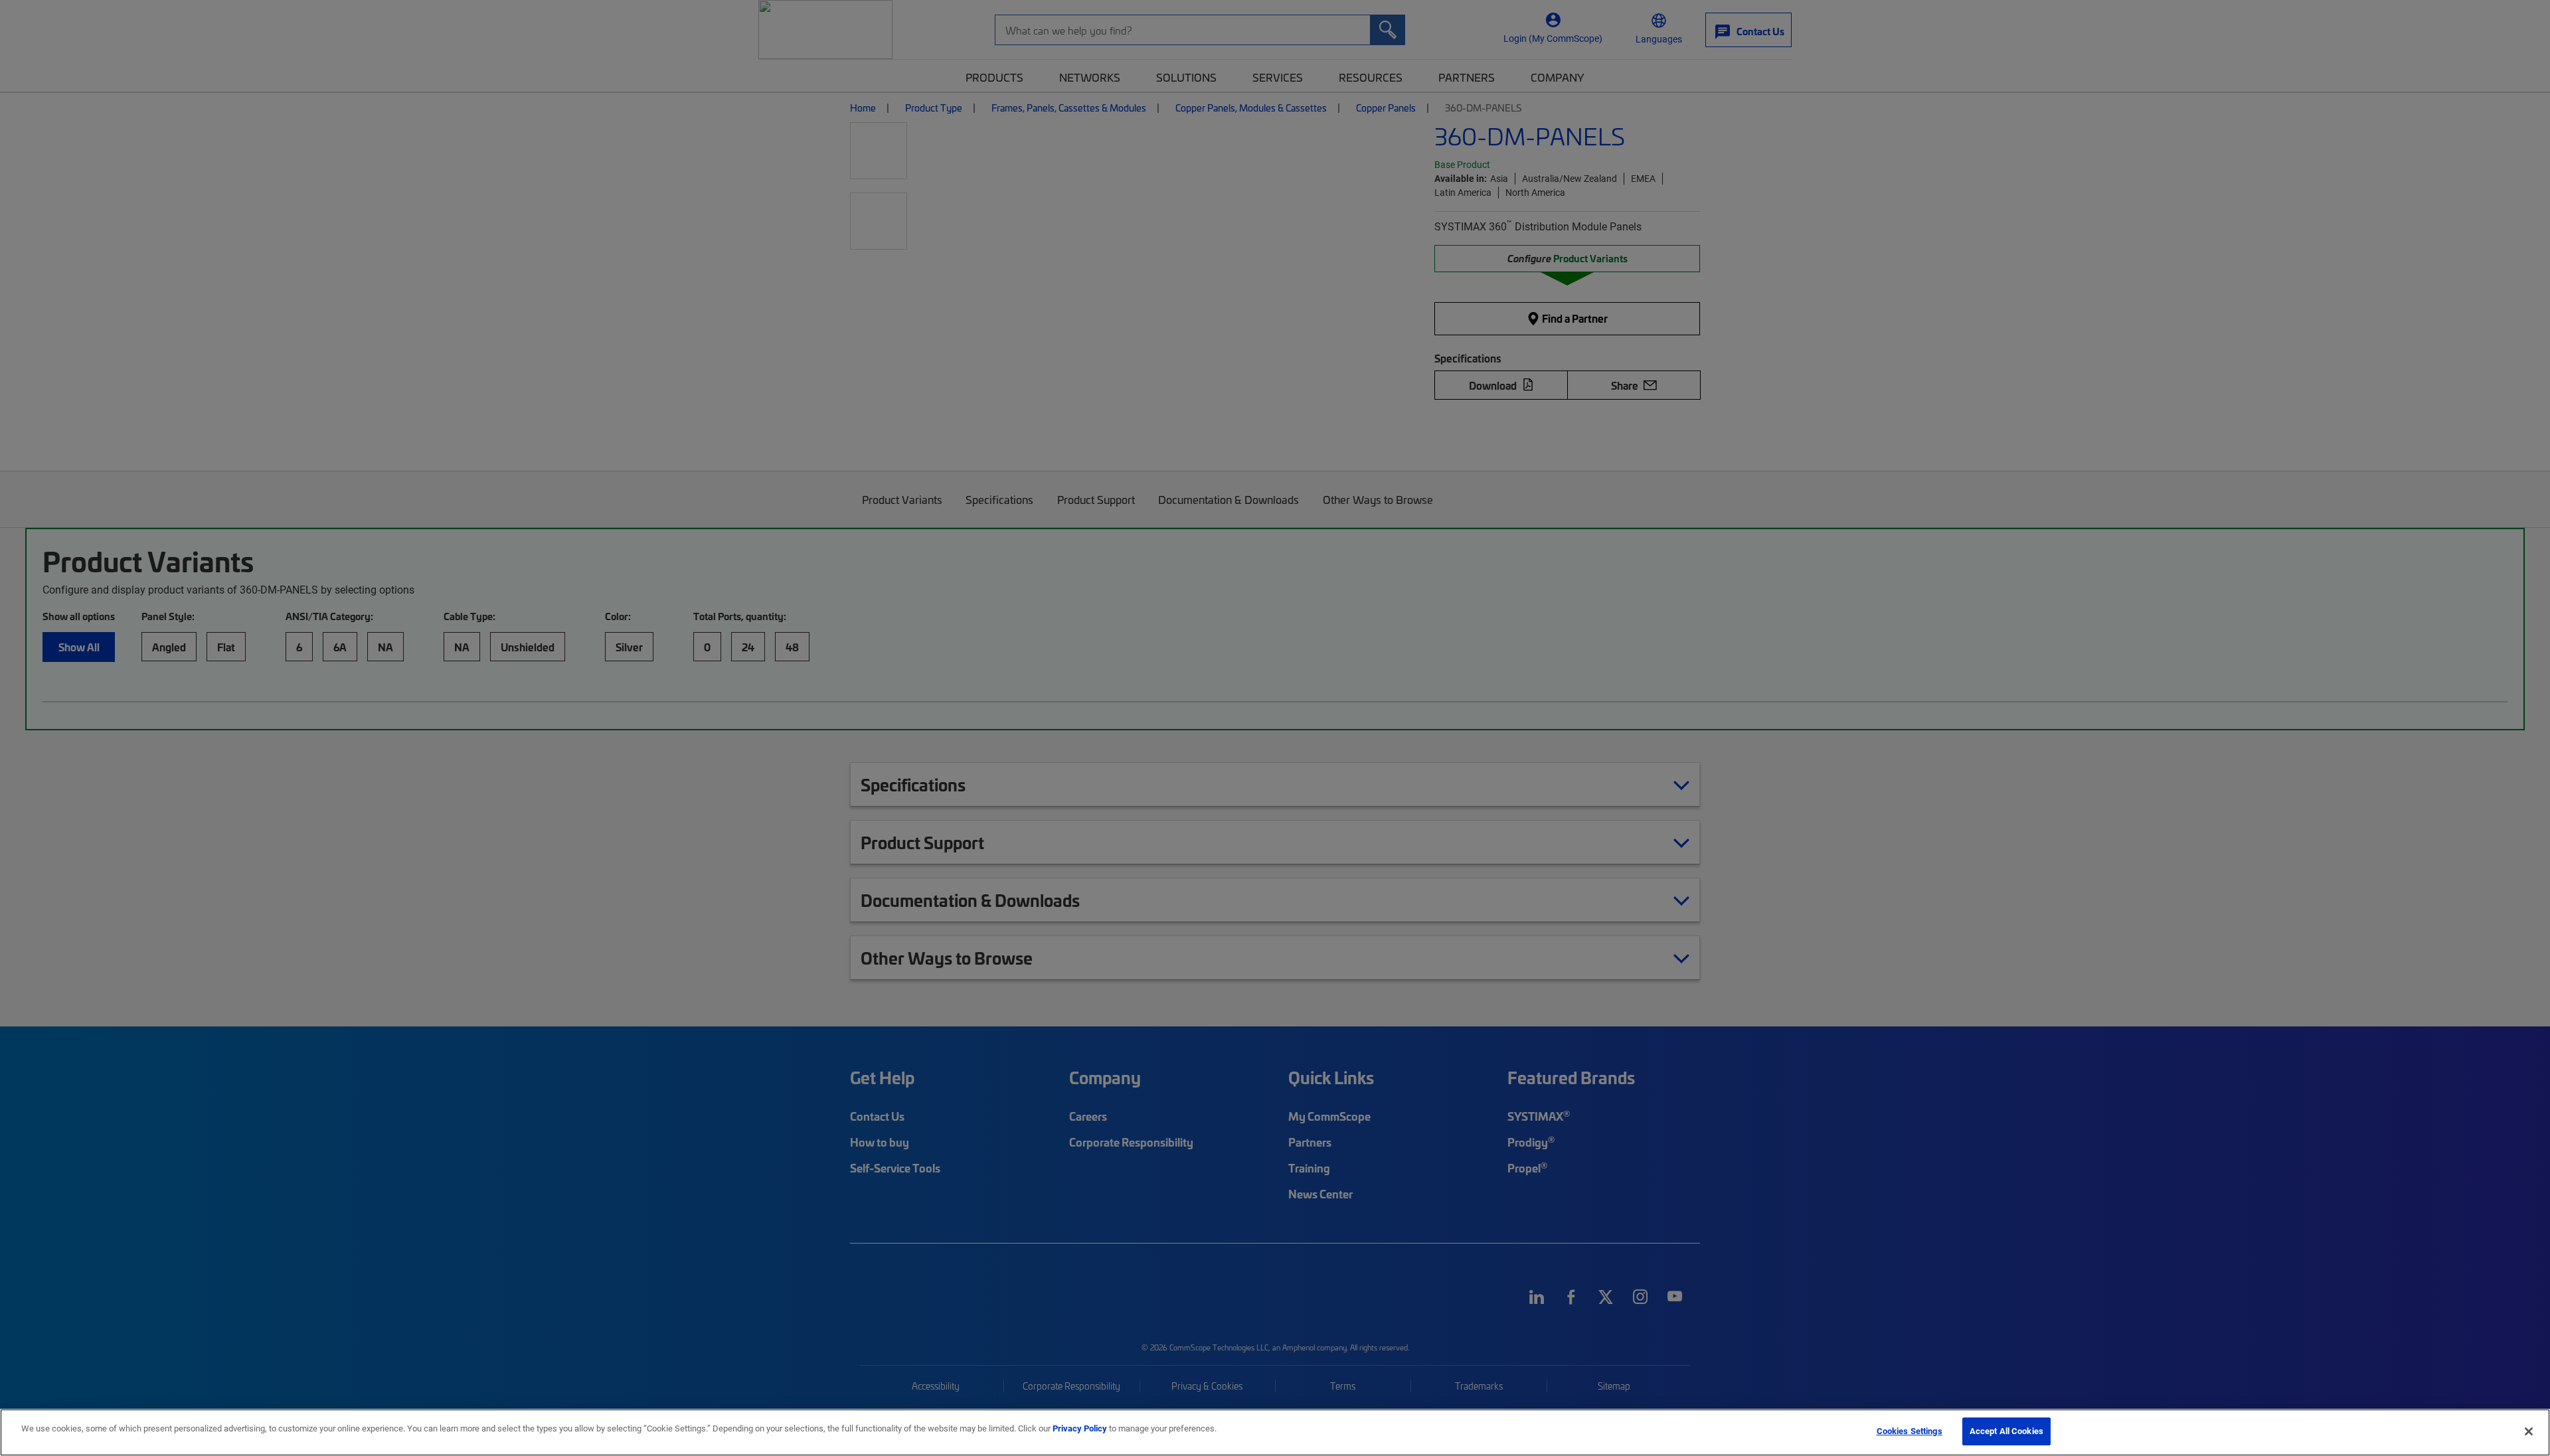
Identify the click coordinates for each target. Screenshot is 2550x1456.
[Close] (2529, 1431)
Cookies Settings (1910, 1431)
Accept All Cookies (2006, 1431)
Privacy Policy (1080, 1428)
